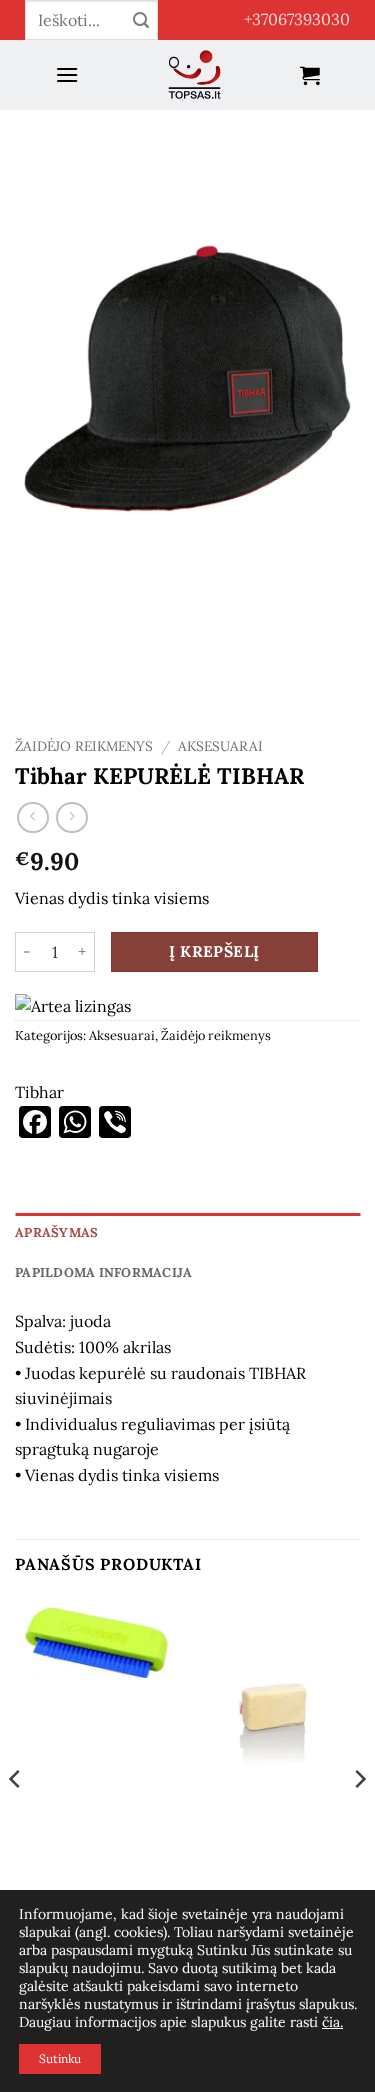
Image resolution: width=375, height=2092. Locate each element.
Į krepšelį (214, 951)
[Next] (359, 1819)
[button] (67, 74)
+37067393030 (297, 19)
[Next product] (32, 817)
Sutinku (60, 2058)
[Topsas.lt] (195, 75)
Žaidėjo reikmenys (84, 746)
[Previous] (16, 1819)
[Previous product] (71, 817)
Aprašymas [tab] (56, 1232)
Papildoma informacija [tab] (103, 1272)
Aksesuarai (220, 746)
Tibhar (39, 1092)
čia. (332, 2022)
